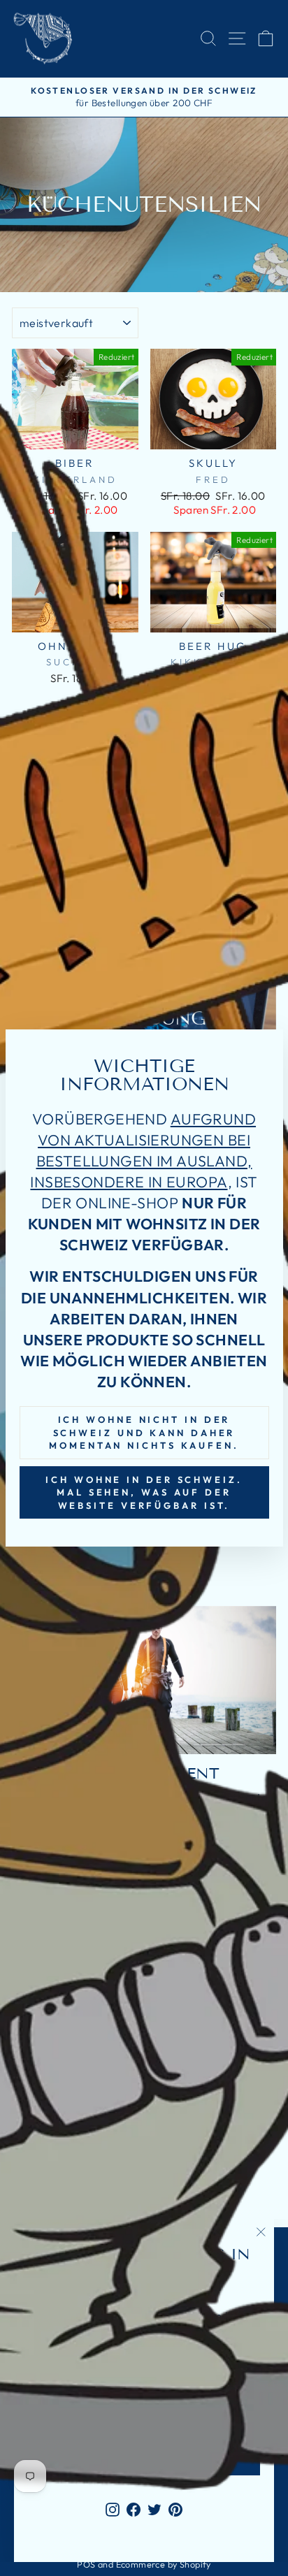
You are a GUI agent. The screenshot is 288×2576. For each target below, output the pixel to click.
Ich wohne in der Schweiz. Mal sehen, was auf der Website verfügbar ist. (144, 1492)
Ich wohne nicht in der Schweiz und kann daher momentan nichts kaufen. (144, 1432)
